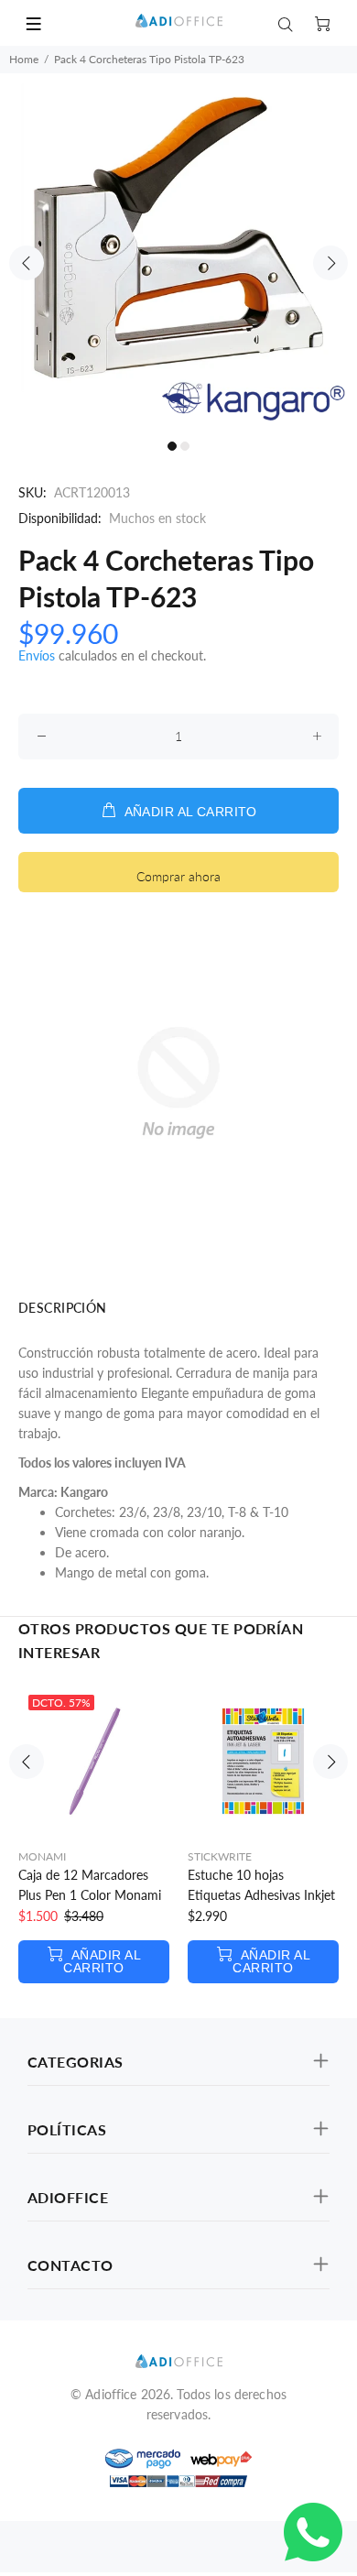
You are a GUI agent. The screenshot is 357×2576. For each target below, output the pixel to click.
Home (24, 59)
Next (330, 263)
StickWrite (220, 1856)
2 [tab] (185, 446)
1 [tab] (172, 446)
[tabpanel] (178, 252)
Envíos (37, 655)
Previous (27, 263)
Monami (42, 1856)
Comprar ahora (178, 876)
